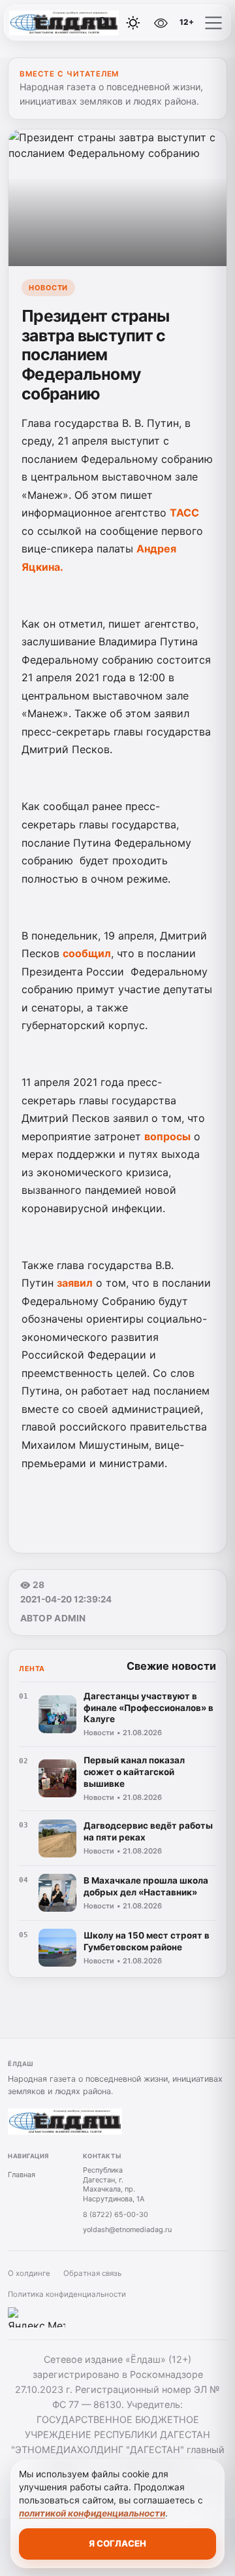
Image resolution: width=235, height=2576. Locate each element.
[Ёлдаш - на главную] (64, 23)
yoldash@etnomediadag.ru (127, 2229)
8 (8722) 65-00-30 (116, 2214)
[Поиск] (104, 23)
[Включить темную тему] (133, 23)
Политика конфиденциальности (67, 2294)
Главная (22, 2175)
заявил (75, 1283)
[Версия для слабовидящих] (161, 23)
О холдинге (29, 2273)
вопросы (167, 1136)
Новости (48, 288)
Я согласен (117, 2543)
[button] (213, 23)
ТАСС (184, 513)
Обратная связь (92, 2273)
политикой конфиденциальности (92, 2513)
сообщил (87, 953)
